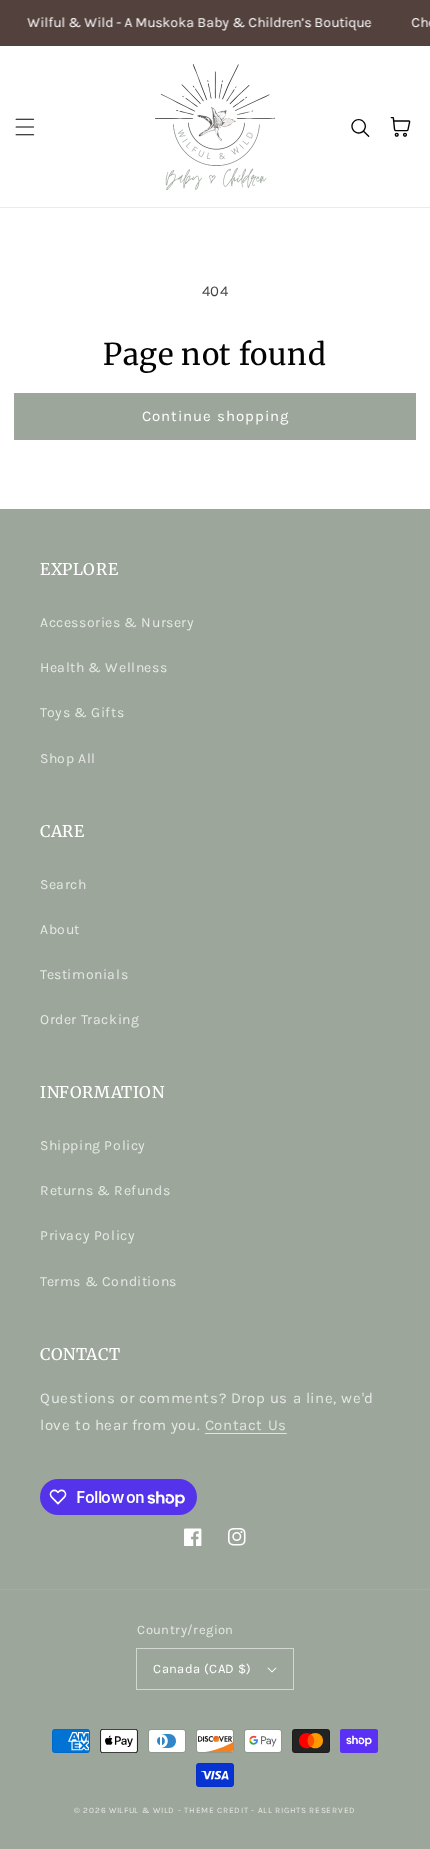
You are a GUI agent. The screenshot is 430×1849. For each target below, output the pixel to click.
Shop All (68, 758)
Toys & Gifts (82, 712)
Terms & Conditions (108, 1281)
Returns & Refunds (105, 1190)
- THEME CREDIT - (218, 1810)
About (60, 929)
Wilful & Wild (142, 1810)
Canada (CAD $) (202, 1668)
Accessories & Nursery (117, 622)
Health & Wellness (103, 667)
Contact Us (246, 1425)
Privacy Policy (87, 1235)
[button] (25, 127)
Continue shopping (215, 416)
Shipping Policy (93, 1145)
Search (63, 884)
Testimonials (84, 974)
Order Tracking (89, 1019)
